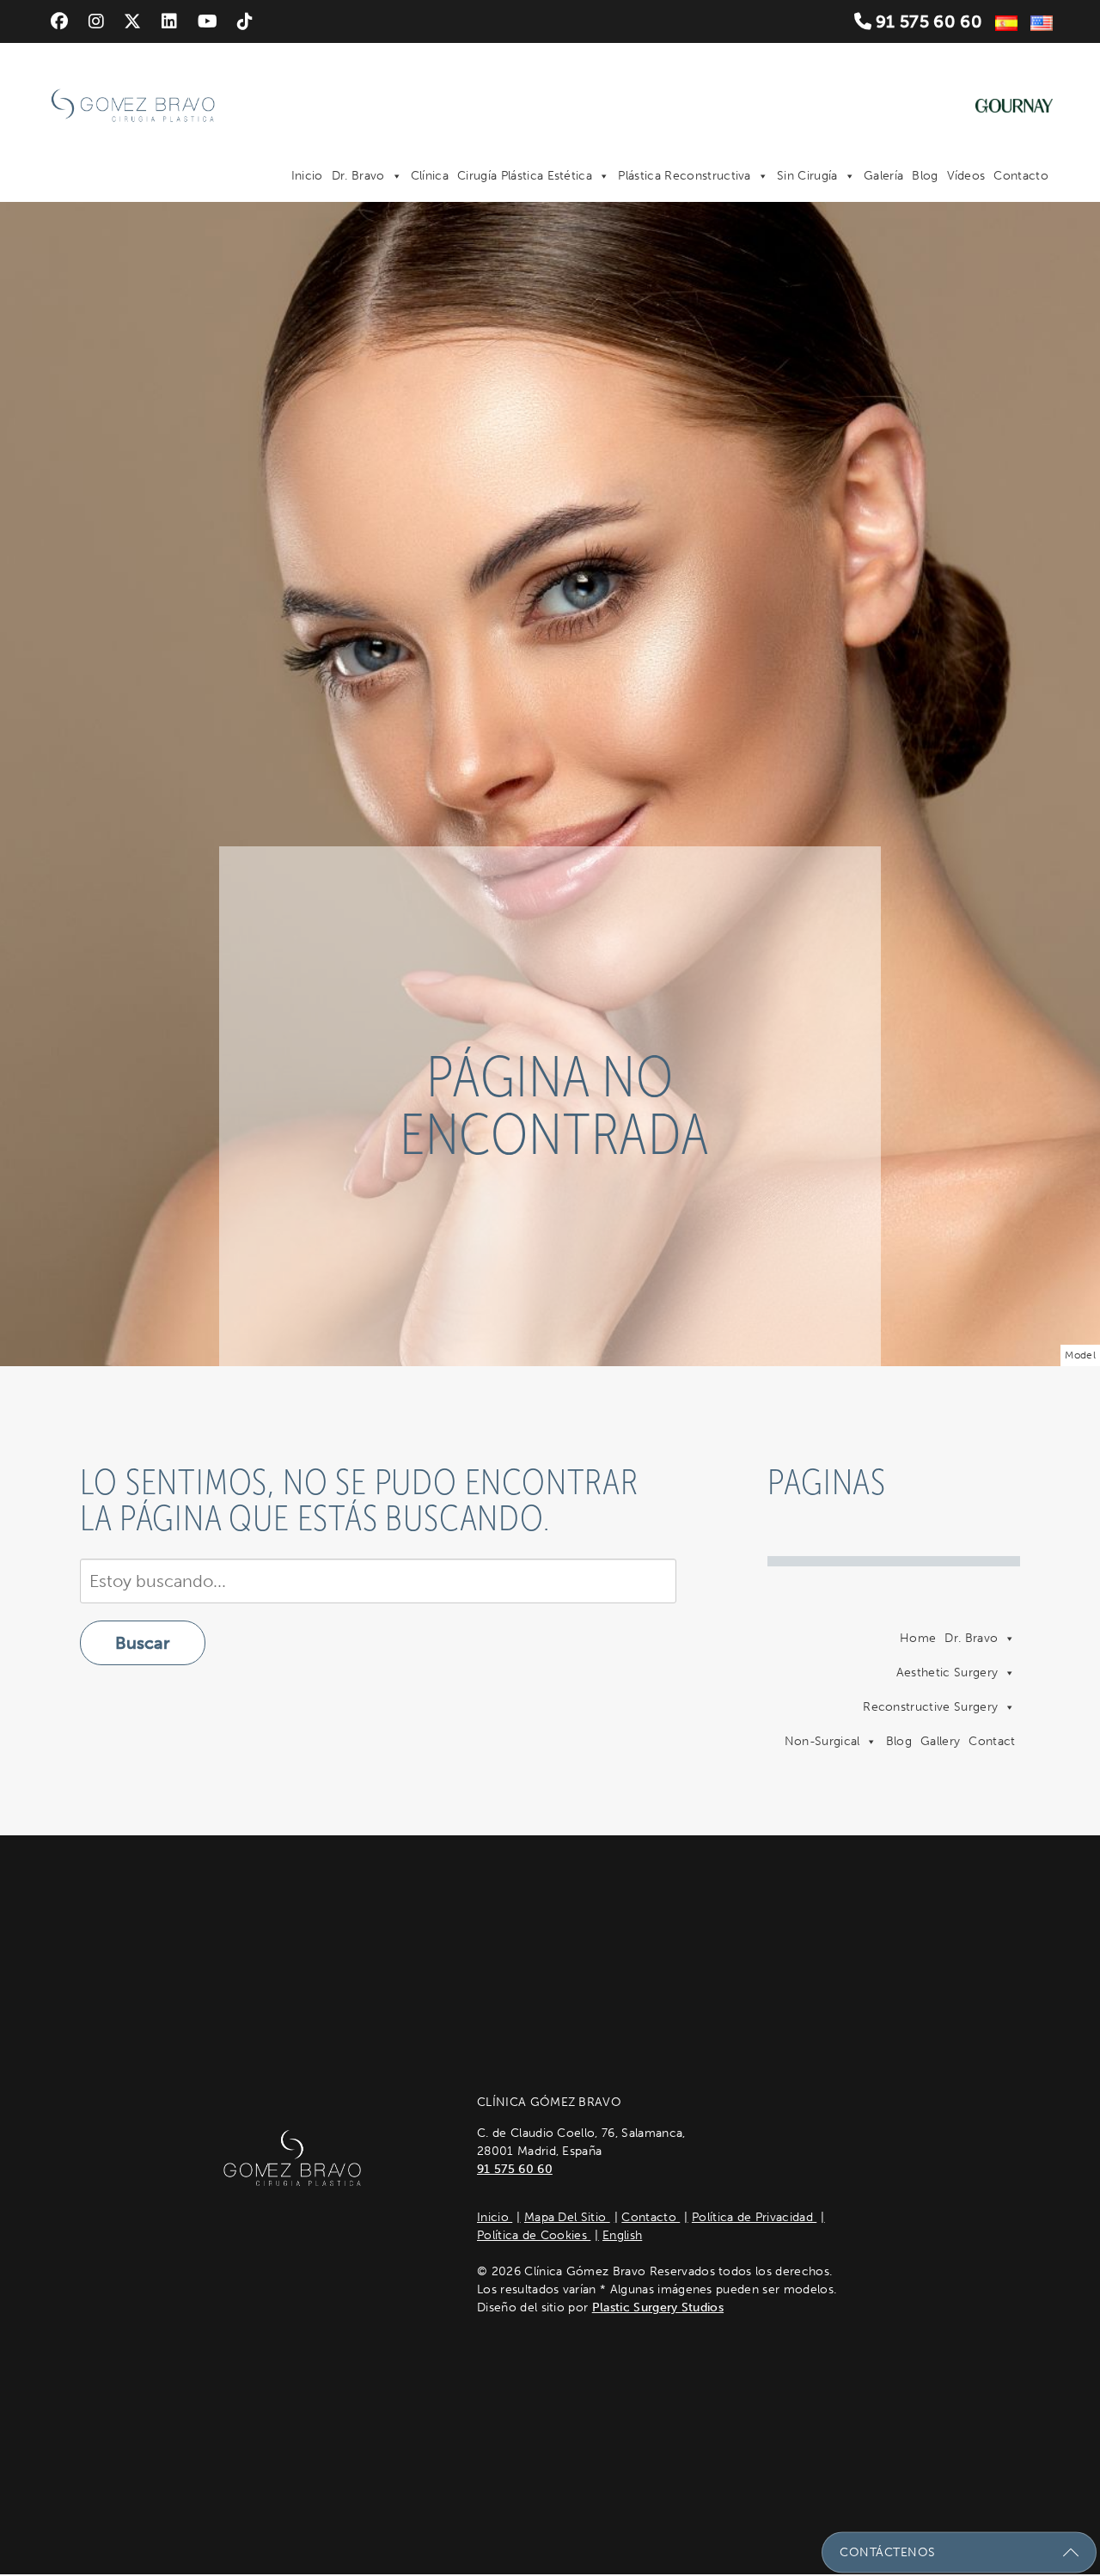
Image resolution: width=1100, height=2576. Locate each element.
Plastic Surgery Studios (658, 2307)
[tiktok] (245, 21)
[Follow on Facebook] (59, 21)
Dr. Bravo (358, 176)
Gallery (940, 1741)
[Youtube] (208, 21)
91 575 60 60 (927, 21)
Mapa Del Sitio (567, 2217)
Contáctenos (888, 2552)
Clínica (430, 176)
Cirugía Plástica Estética (525, 176)
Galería (883, 176)
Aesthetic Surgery (947, 1673)
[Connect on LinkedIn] (169, 21)
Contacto (1021, 176)
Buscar (143, 1643)
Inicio (307, 176)
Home (918, 1638)
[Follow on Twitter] (132, 21)
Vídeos (966, 176)
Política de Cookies (534, 2235)
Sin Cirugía (807, 176)
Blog (925, 176)
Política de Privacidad (754, 2217)
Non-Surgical (822, 1741)
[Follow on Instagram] (96, 21)
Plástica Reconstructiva (684, 176)
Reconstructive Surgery (930, 1707)
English (622, 2235)
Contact (992, 1741)
